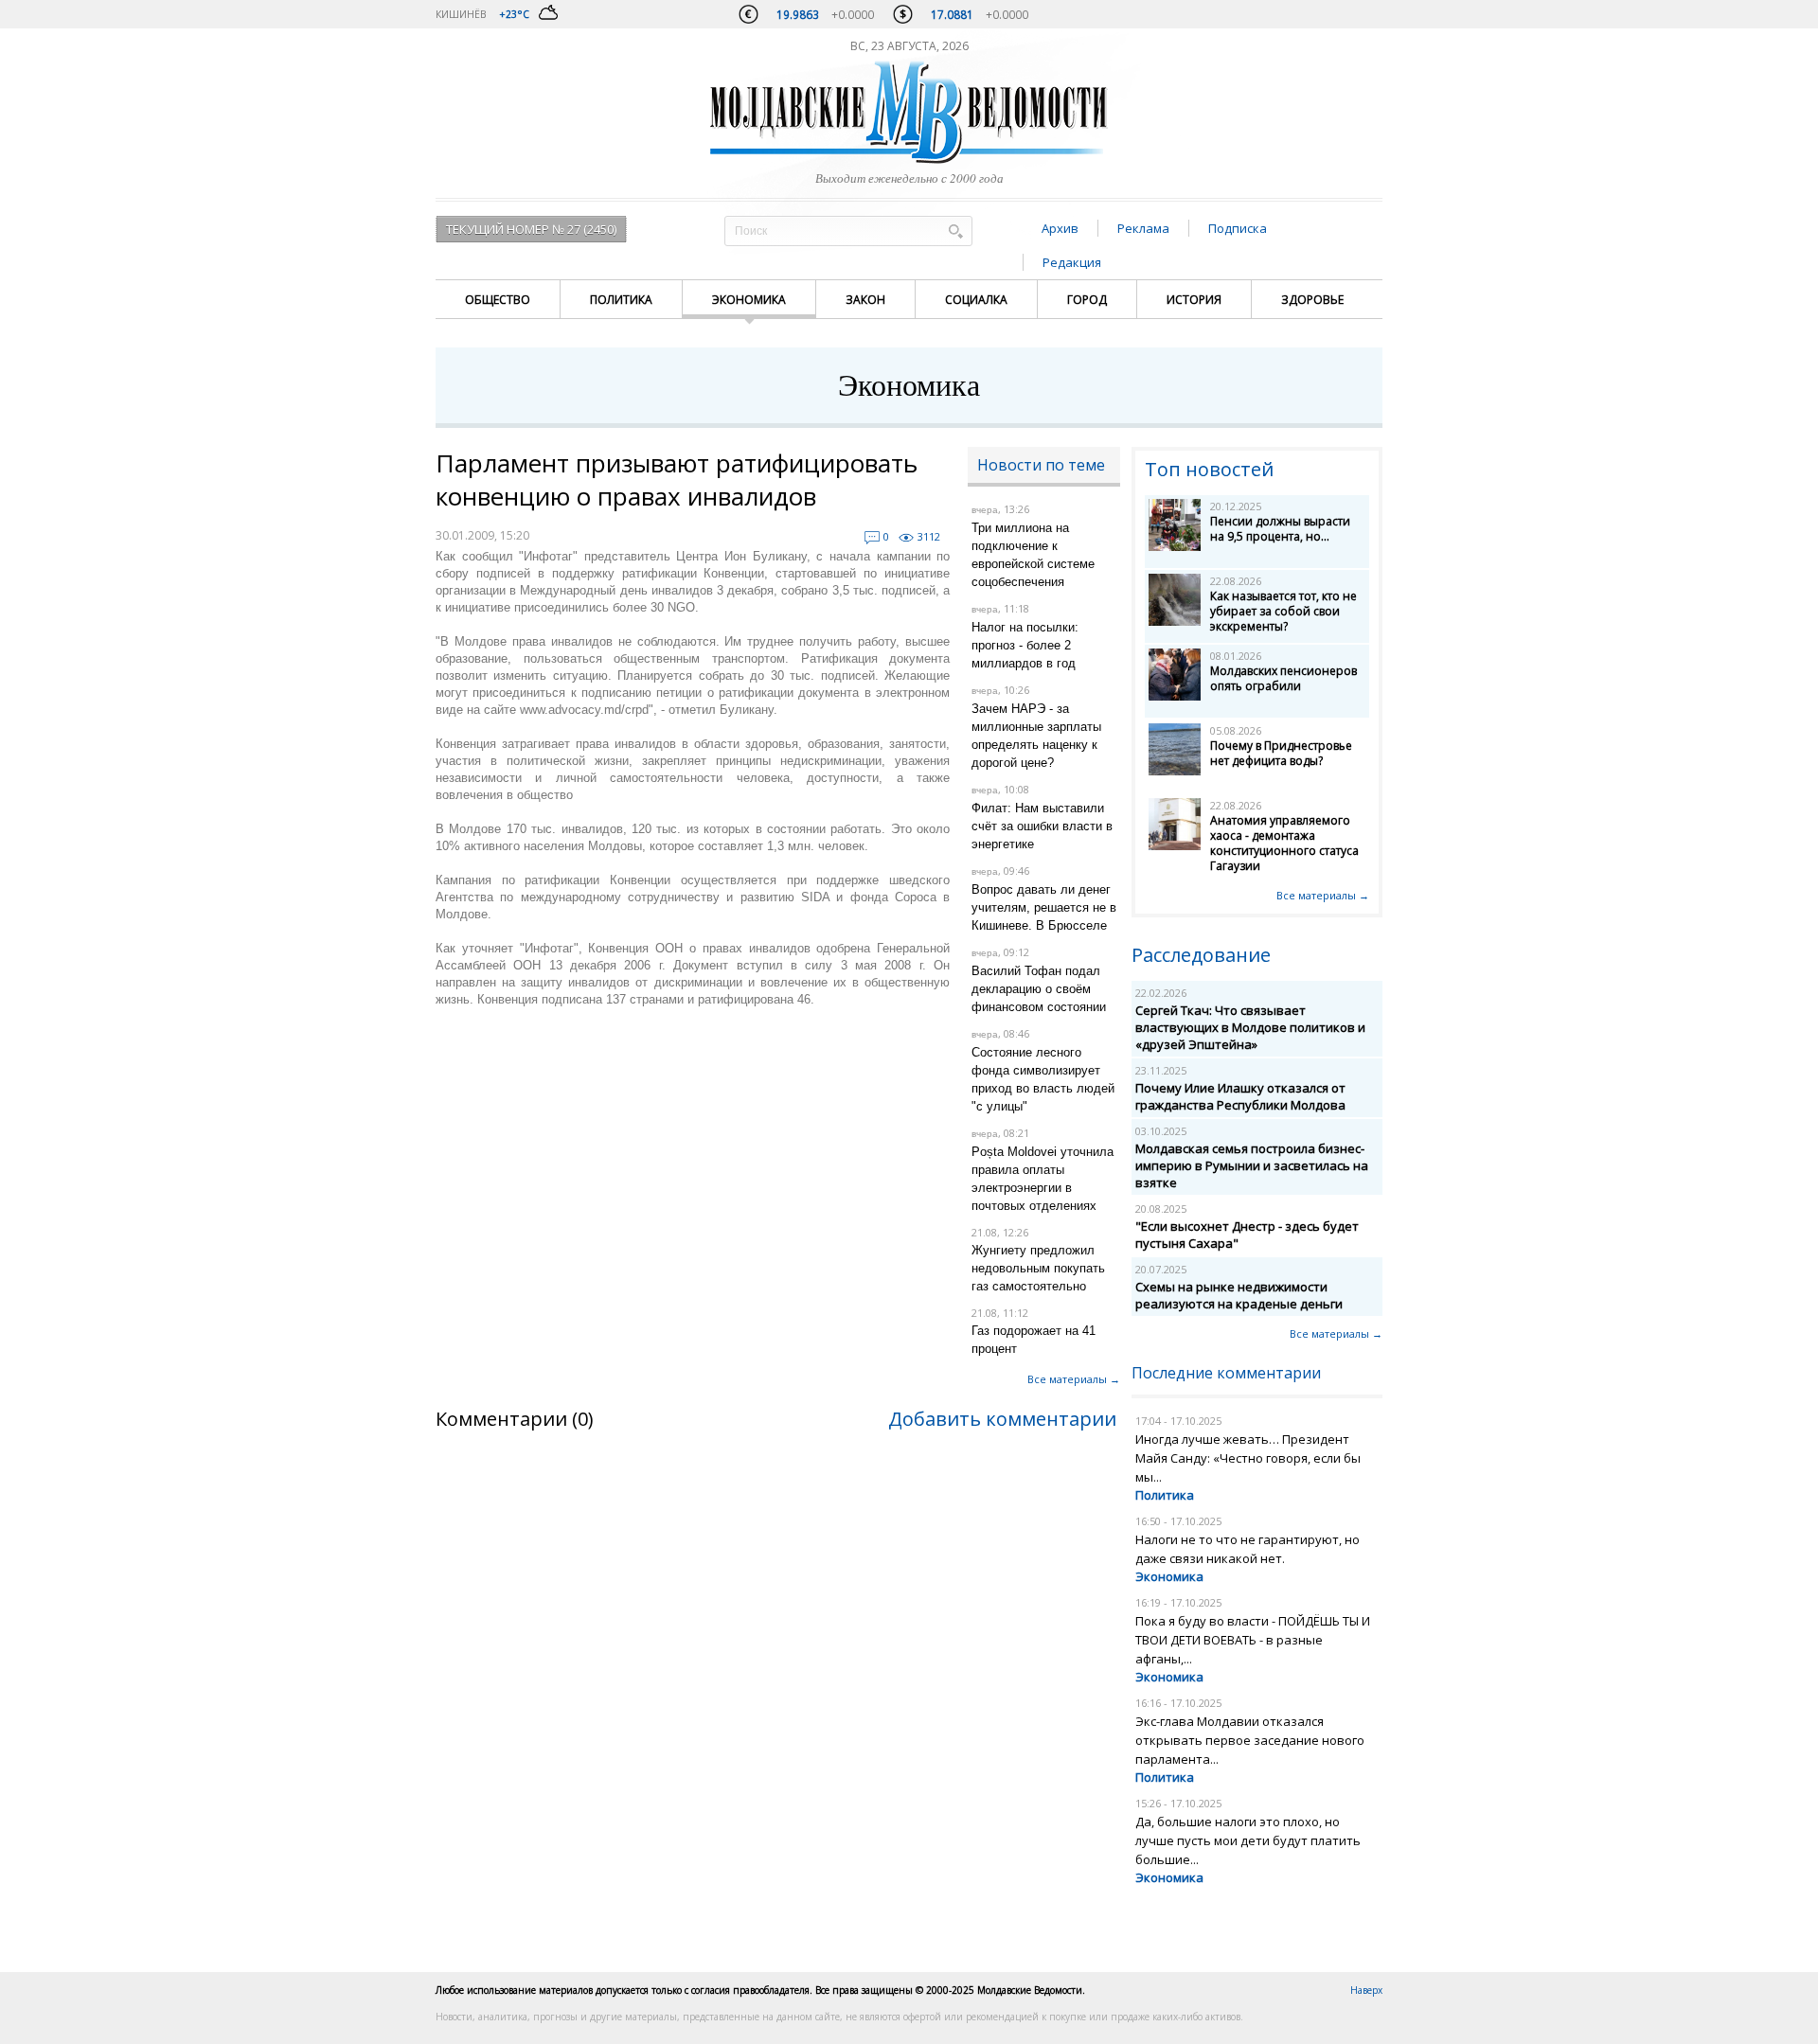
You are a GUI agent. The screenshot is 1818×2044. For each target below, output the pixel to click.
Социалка (976, 300)
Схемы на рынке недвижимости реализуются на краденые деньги (1239, 1295)
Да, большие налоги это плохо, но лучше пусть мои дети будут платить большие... (1248, 1840)
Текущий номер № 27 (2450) (531, 229)
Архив (1060, 228)
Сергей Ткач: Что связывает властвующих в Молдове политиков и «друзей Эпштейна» (1250, 1027)
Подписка (1238, 228)
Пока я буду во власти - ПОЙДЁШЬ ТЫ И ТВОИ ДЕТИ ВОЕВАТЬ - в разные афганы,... (1253, 1640)
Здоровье (1312, 300)
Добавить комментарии (1002, 1419)
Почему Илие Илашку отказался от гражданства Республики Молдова (1240, 1096)
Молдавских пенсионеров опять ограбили (1283, 678)
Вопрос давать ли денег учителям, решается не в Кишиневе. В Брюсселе (1044, 907)
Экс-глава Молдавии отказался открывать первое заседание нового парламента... (1250, 1740)
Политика (621, 300)
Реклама (1143, 228)
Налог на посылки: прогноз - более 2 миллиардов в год (1025, 645)
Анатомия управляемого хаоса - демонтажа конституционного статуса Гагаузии (1284, 843)
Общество (498, 300)
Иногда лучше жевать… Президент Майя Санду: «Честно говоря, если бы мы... (1248, 1458)
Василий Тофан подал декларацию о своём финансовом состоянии (1039, 989)
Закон (865, 300)
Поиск (955, 231)
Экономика (749, 300)
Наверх (1366, 1990)
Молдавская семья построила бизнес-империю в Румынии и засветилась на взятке (1252, 1165)
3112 (929, 536)
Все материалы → (1074, 1379)
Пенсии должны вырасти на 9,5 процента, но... (1280, 529)
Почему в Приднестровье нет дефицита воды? (1281, 753)
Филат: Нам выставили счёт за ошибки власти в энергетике (1042, 826)
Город (1087, 300)
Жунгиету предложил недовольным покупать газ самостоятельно (1038, 1268)
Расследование (1201, 955)
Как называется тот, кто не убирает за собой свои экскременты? (1283, 611)
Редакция (1072, 262)
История (1194, 300)
